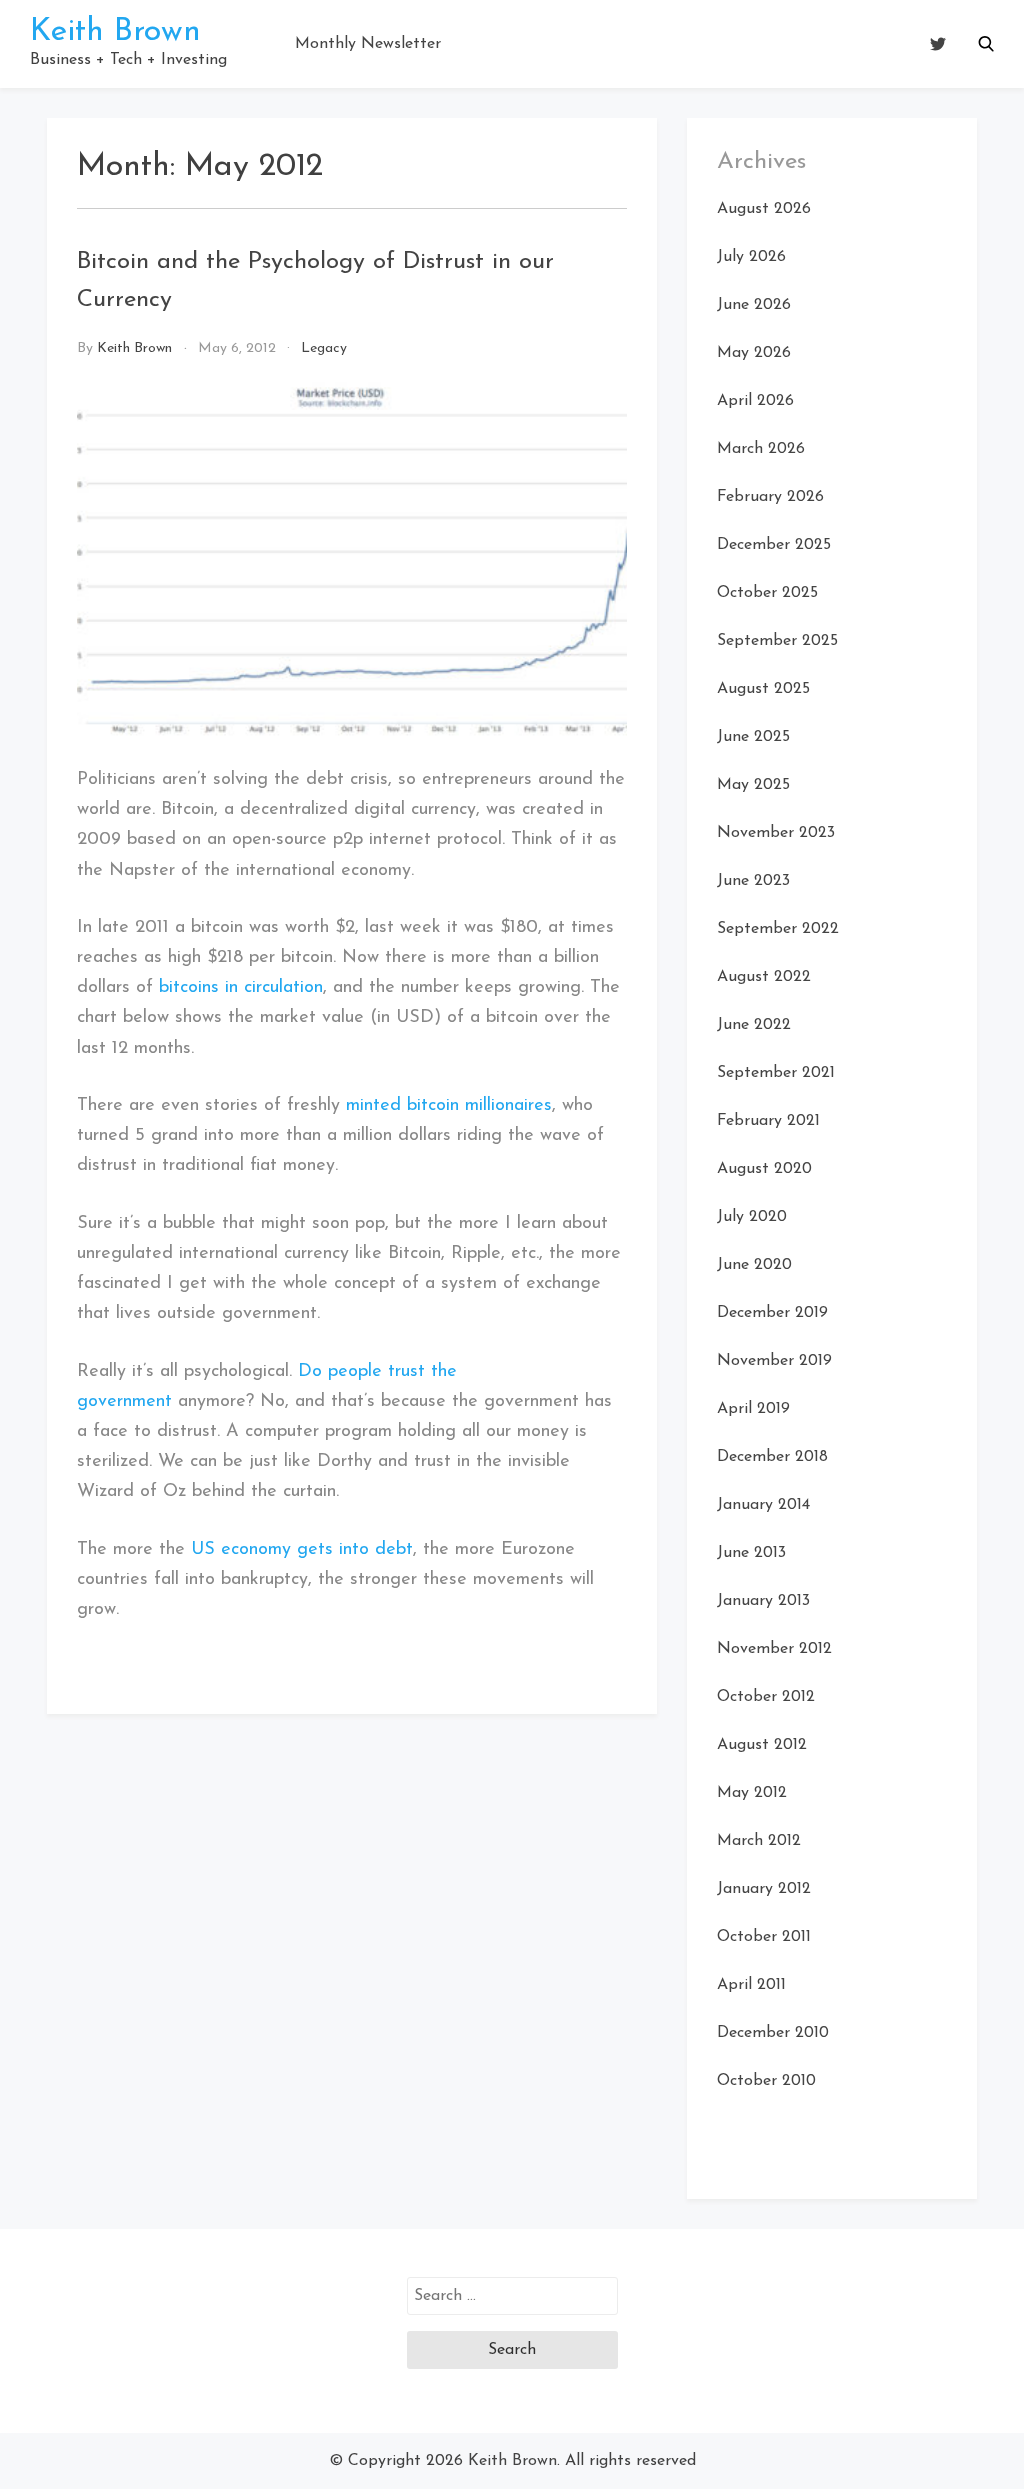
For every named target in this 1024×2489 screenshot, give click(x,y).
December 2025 (774, 545)
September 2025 (777, 641)
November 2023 (776, 833)
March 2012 (759, 1841)
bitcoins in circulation (241, 988)
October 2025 (767, 593)
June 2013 (751, 1553)
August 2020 (764, 1169)
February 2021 (768, 1121)
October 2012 (766, 1697)
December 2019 (772, 1313)
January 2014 (763, 1505)
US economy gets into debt (302, 1550)
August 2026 (764, 209)
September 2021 (776, 1073)
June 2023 (753, 881)
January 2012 (764, 1889)
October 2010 (766, 2081)
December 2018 (772, 1457)
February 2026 (770, 497)
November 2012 (774, 1649)
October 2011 (764, 1937)
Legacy (324, 348)
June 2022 (754, 1025)
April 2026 (755, 401)
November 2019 (774, 1361)
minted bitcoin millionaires (449, 1106)
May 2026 (754, 353)
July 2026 (751, 257)
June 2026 (754, 305)
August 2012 (762, 1745)
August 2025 (763, 689)
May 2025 (753, 785)
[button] (986, 44)
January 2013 (763, 1601)
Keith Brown (115, 32)
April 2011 (751, 1985)
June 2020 (754, 1265)
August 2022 (764, 977)
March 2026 (761, 449)
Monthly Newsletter (368, 44)
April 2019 (753, 1409)
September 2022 (778, 929)
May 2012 (752, 1793)
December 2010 (773, 2033)
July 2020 (752, 1217)
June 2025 (753, 737)
